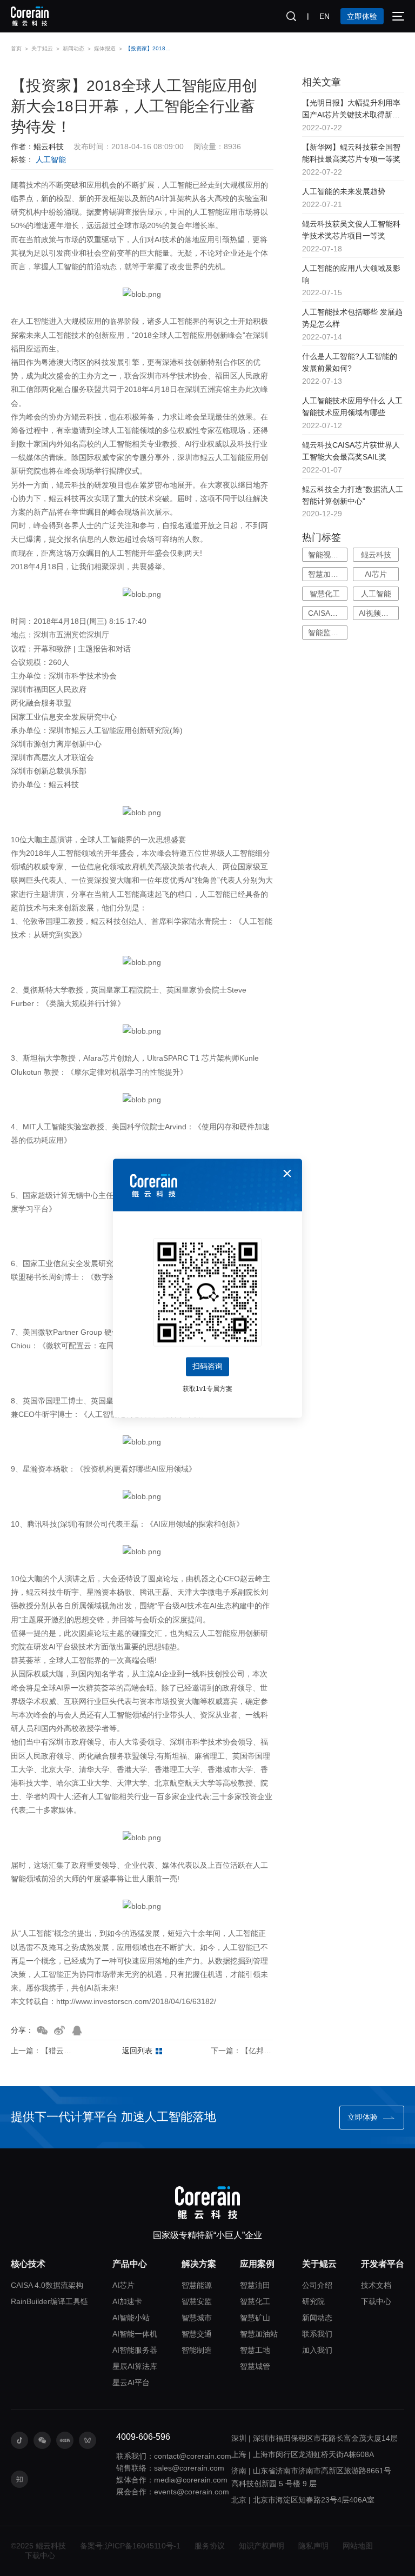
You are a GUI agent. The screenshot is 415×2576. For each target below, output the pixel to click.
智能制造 (197, 2350)
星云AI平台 (131, 2382)
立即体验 (362, 16)
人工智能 (51, 159)
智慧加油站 (259, 2334)
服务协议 (210, 2546)
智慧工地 (255, 2350)
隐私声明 (313, 2546)
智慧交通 (197, 2334)
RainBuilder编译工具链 (49, 2301)
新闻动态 (73, 48)
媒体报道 (105, 48)
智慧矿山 (255, 2318)
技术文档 (376, 2285)
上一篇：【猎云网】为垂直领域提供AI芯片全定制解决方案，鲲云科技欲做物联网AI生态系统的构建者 (42, 2051)
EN (324, 16)
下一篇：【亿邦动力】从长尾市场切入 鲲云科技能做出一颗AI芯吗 (242, 2051)
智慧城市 (197, 2318)
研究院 (313, 2301)
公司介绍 (317, 2285)
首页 (16, 48)
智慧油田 (255, 2285)
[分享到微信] (42, 2031)
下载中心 (376, 2301)
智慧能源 (197, 2285)
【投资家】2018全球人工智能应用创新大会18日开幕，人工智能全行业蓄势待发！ (150, 48)
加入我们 (317, 2350)
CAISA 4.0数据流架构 (47, 2285)
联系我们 (317, 2334)
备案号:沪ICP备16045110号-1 (130, 2546)
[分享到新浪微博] (59, 2031)
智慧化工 (255, 2301)
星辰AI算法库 (135, 2366)
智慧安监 (197, 2301)
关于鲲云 (42, 48)
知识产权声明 (262, 2546)
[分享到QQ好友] (77, 2031)
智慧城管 (255, 2366)
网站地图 (358, 2546)
